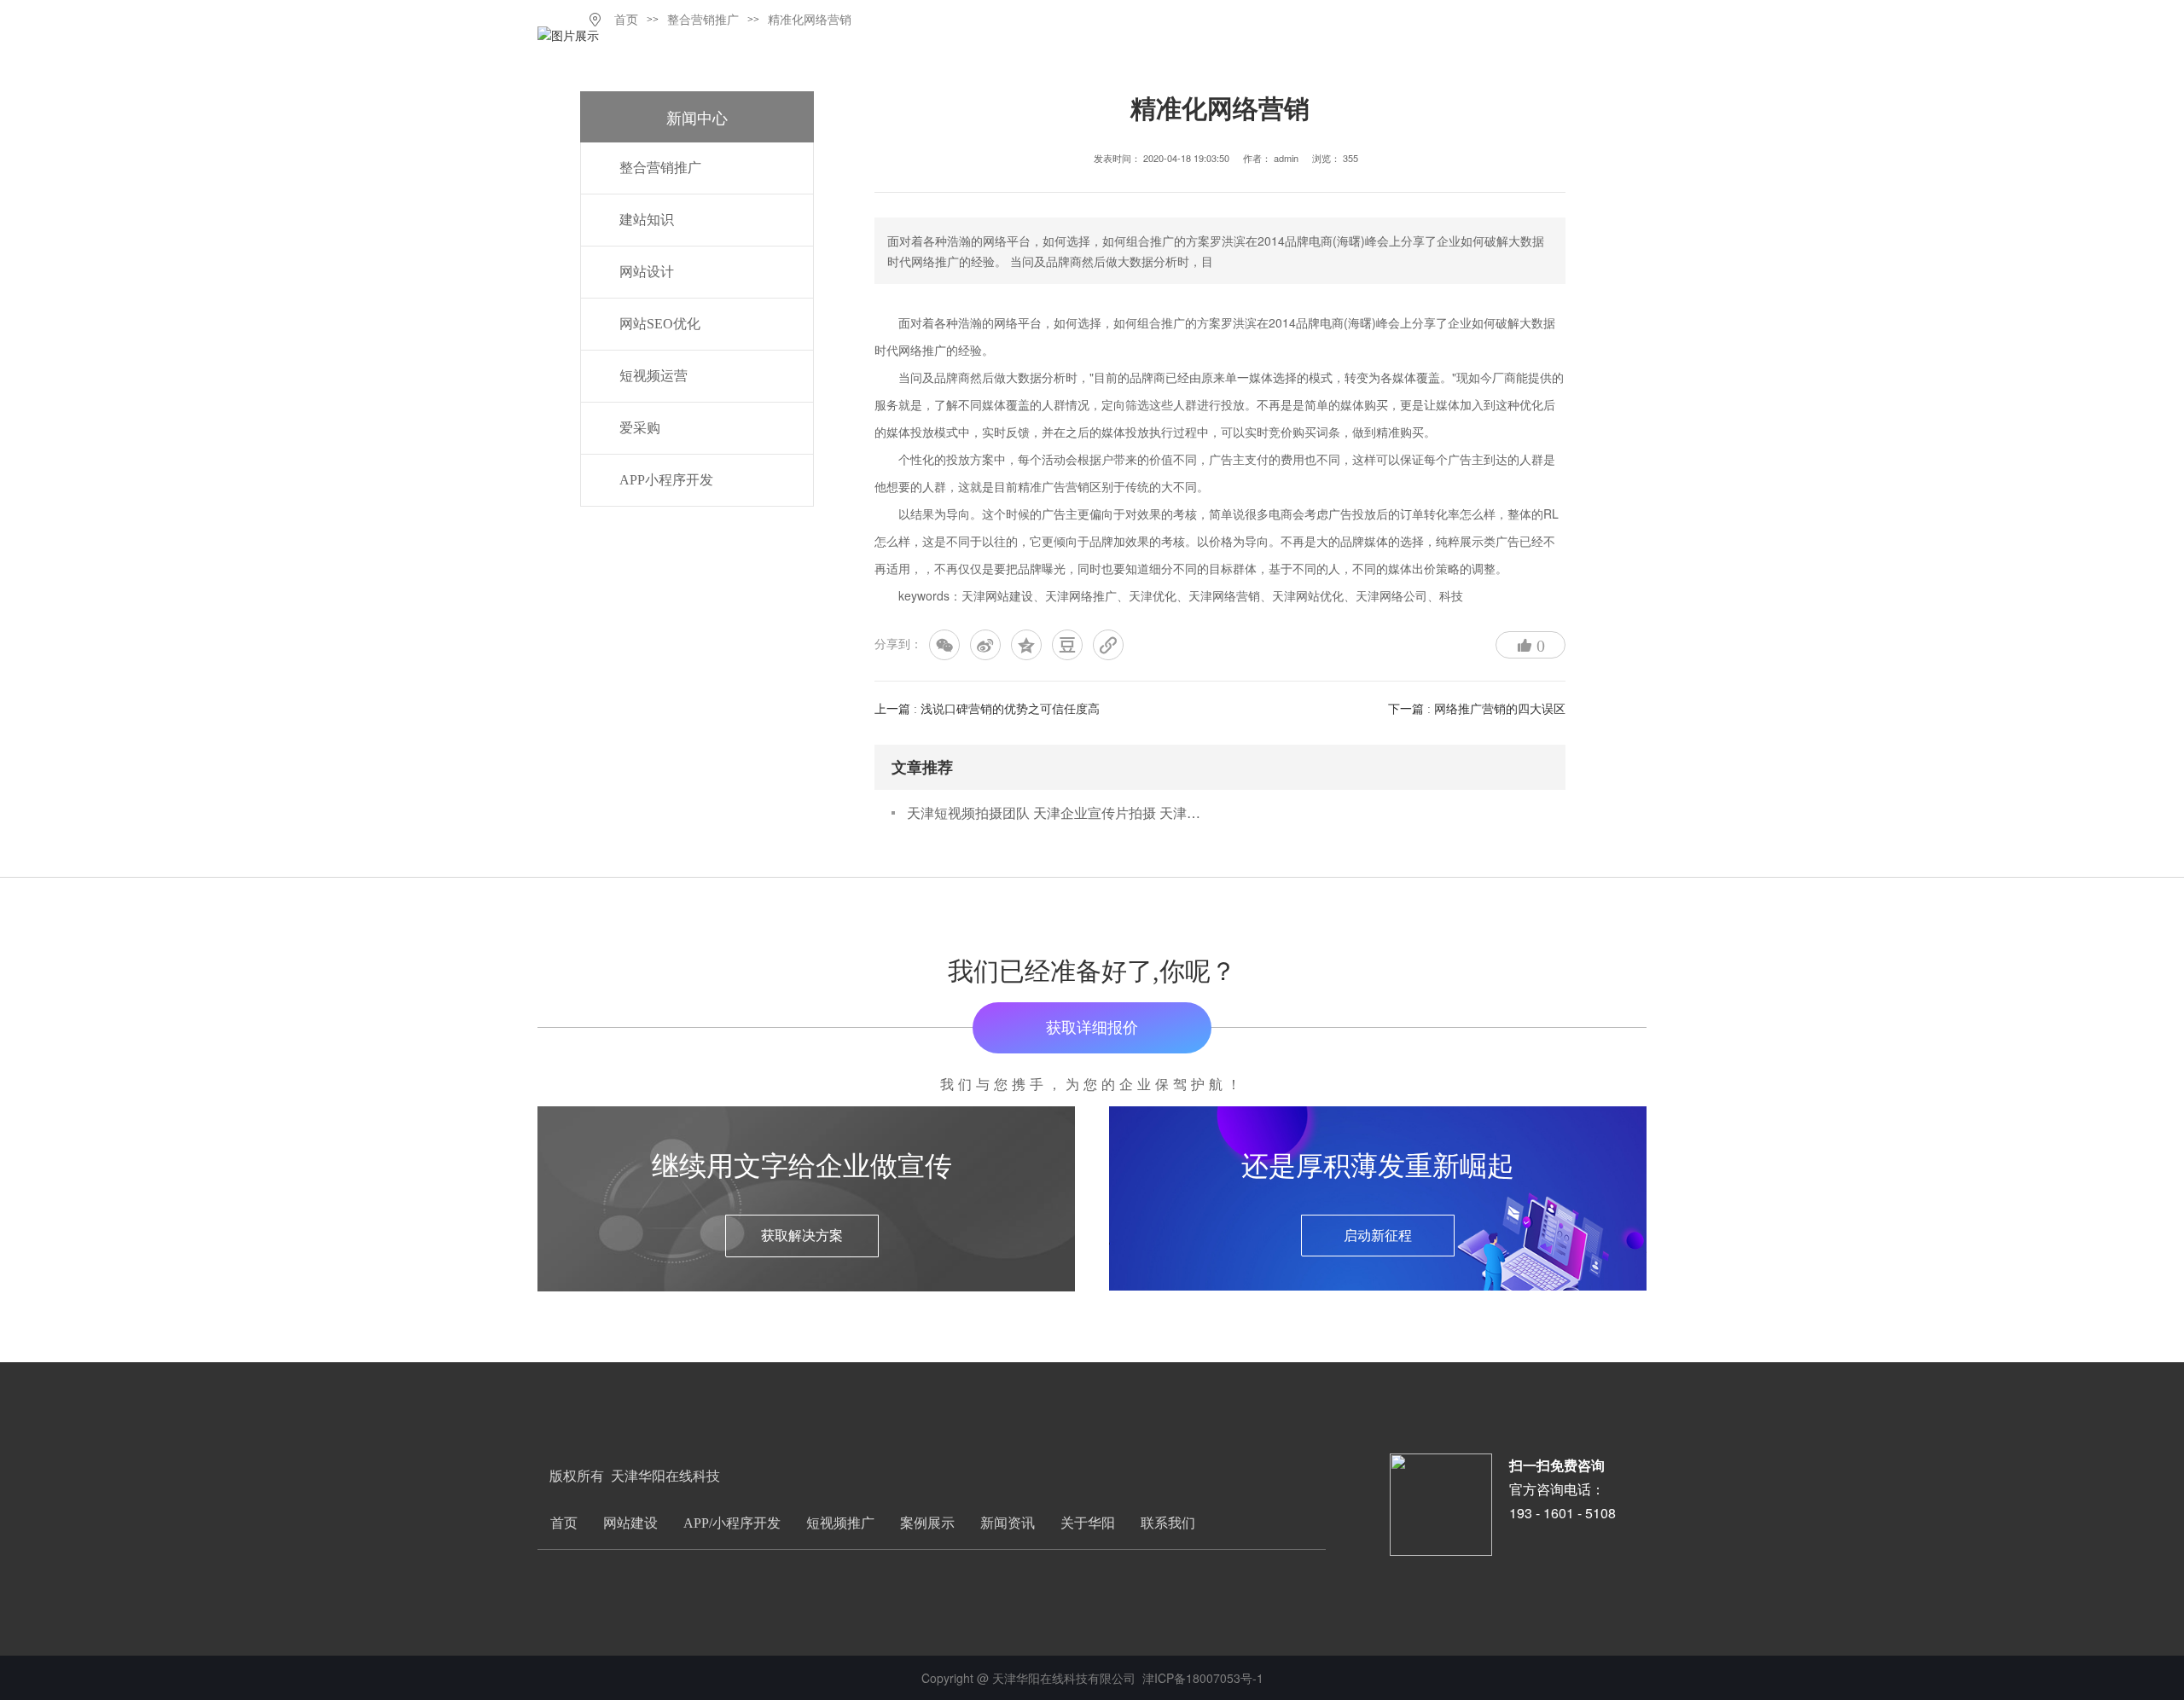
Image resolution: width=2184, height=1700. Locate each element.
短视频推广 (840, 1523)
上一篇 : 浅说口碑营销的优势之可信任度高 (987, 709)
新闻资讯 (1008, 1523)
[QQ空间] (1026, 645)
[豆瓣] (1067, 645)
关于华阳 (1088, 1523)
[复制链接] (1108, 645)
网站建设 (630, 1523)
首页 (564, 1523)
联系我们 (1168, 1523)
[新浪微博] (985, 645)
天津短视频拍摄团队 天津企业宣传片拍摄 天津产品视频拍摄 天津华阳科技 (1058, 812)
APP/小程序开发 (732, 1523)
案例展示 (927, 1523)
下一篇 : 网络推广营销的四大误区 (1477, 709)
